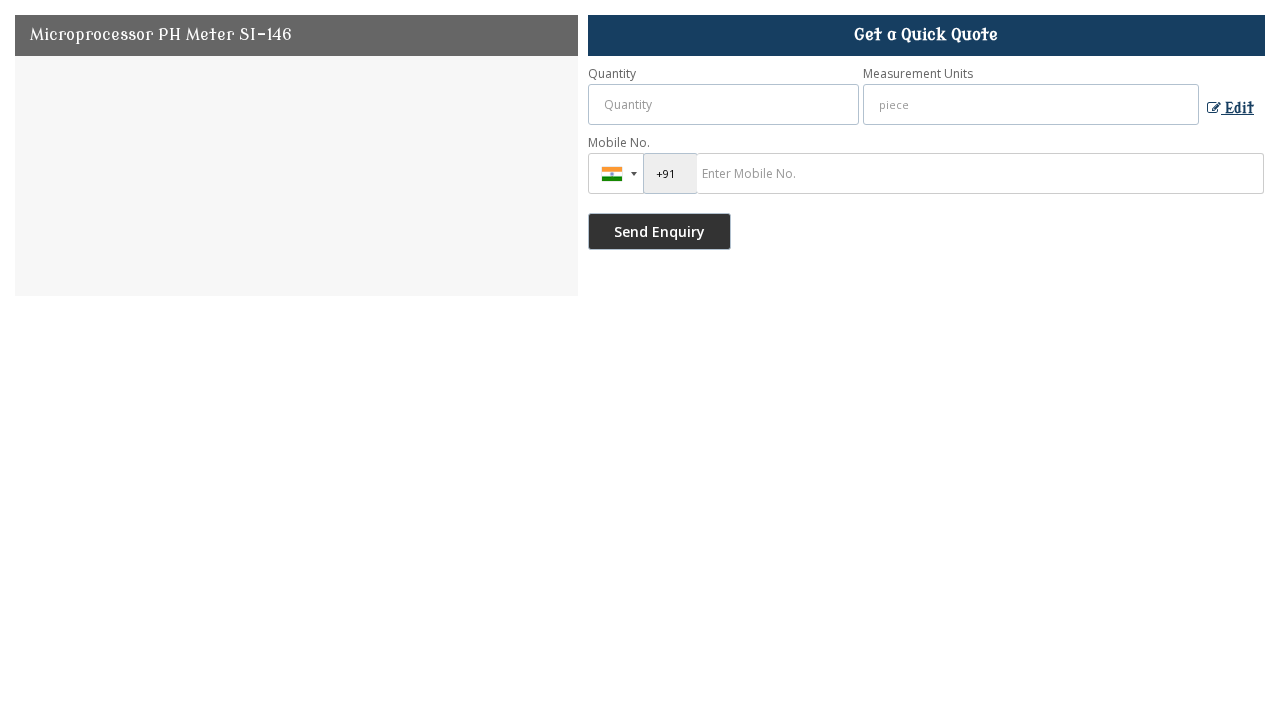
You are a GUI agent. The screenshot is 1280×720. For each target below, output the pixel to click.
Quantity (612, 73)
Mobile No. (619, 142)
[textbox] (1031, 104)
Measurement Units (918, 73)
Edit (1237, 108)
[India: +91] (616, 173)
